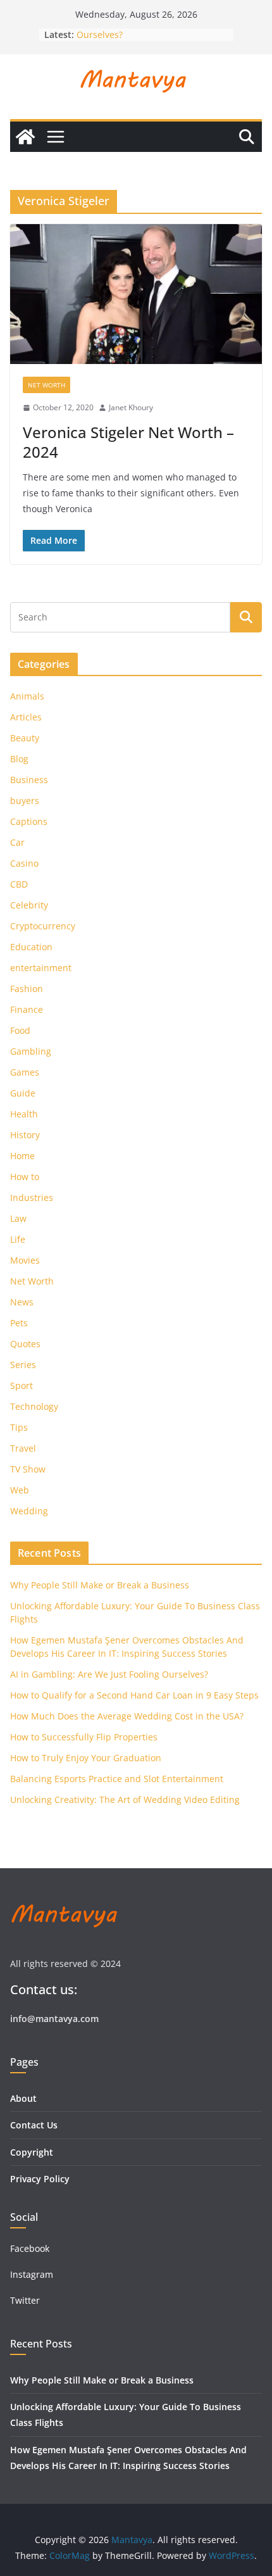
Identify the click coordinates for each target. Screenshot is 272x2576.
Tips (19, 1427)
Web (20, 1490)
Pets (19, 1323)
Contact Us (34, 2125)
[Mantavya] (25, 137)
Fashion (27, 989)
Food (20, 1030)
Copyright (32, 2152)
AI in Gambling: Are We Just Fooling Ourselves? (109, 1674)
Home (22, 1156)
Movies (25, 1260)
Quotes (25, 1344)
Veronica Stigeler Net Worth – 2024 (128, 442)
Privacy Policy (40, 2179)
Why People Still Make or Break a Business (100, 1585)
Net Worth (46, 385)
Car (17, 842)
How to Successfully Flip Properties (84, 1737)
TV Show (28, 1469)
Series (23, 1365)
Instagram (33, 2274)
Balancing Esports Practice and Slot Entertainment (117, 1779)
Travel (23, 1448)
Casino (24, 863)
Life (18, 1239)
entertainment (41, 968)
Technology (34, 1406)
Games (25, 1072)
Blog (19, 759)
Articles (26, 717)
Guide (23, 1093)
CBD (19, 884)
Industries (32, 1197)
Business (29, 780)
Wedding (29, 1511)
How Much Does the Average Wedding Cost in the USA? (127, 1716)
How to (25, 1177)
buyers (25, 801)
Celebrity (29, 905)
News (22, 1302)
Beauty (25, 738)
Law (18, 1218)
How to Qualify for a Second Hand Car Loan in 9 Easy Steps (134, 1695)
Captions (29, 821)
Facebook (30, 2248)
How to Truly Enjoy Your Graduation (86, 1758)
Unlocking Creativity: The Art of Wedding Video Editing (125, 1800)
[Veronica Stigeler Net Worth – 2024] (136, 294)
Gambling (31, 1051)
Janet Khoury (131, 407)
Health (24, 1114)
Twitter (25, 2300)
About (23, 2098)
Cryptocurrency (43, 926)
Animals (27, 696)
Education (31, 947)
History (25, 1135)
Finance (27, 1009)
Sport (22, 1385)
